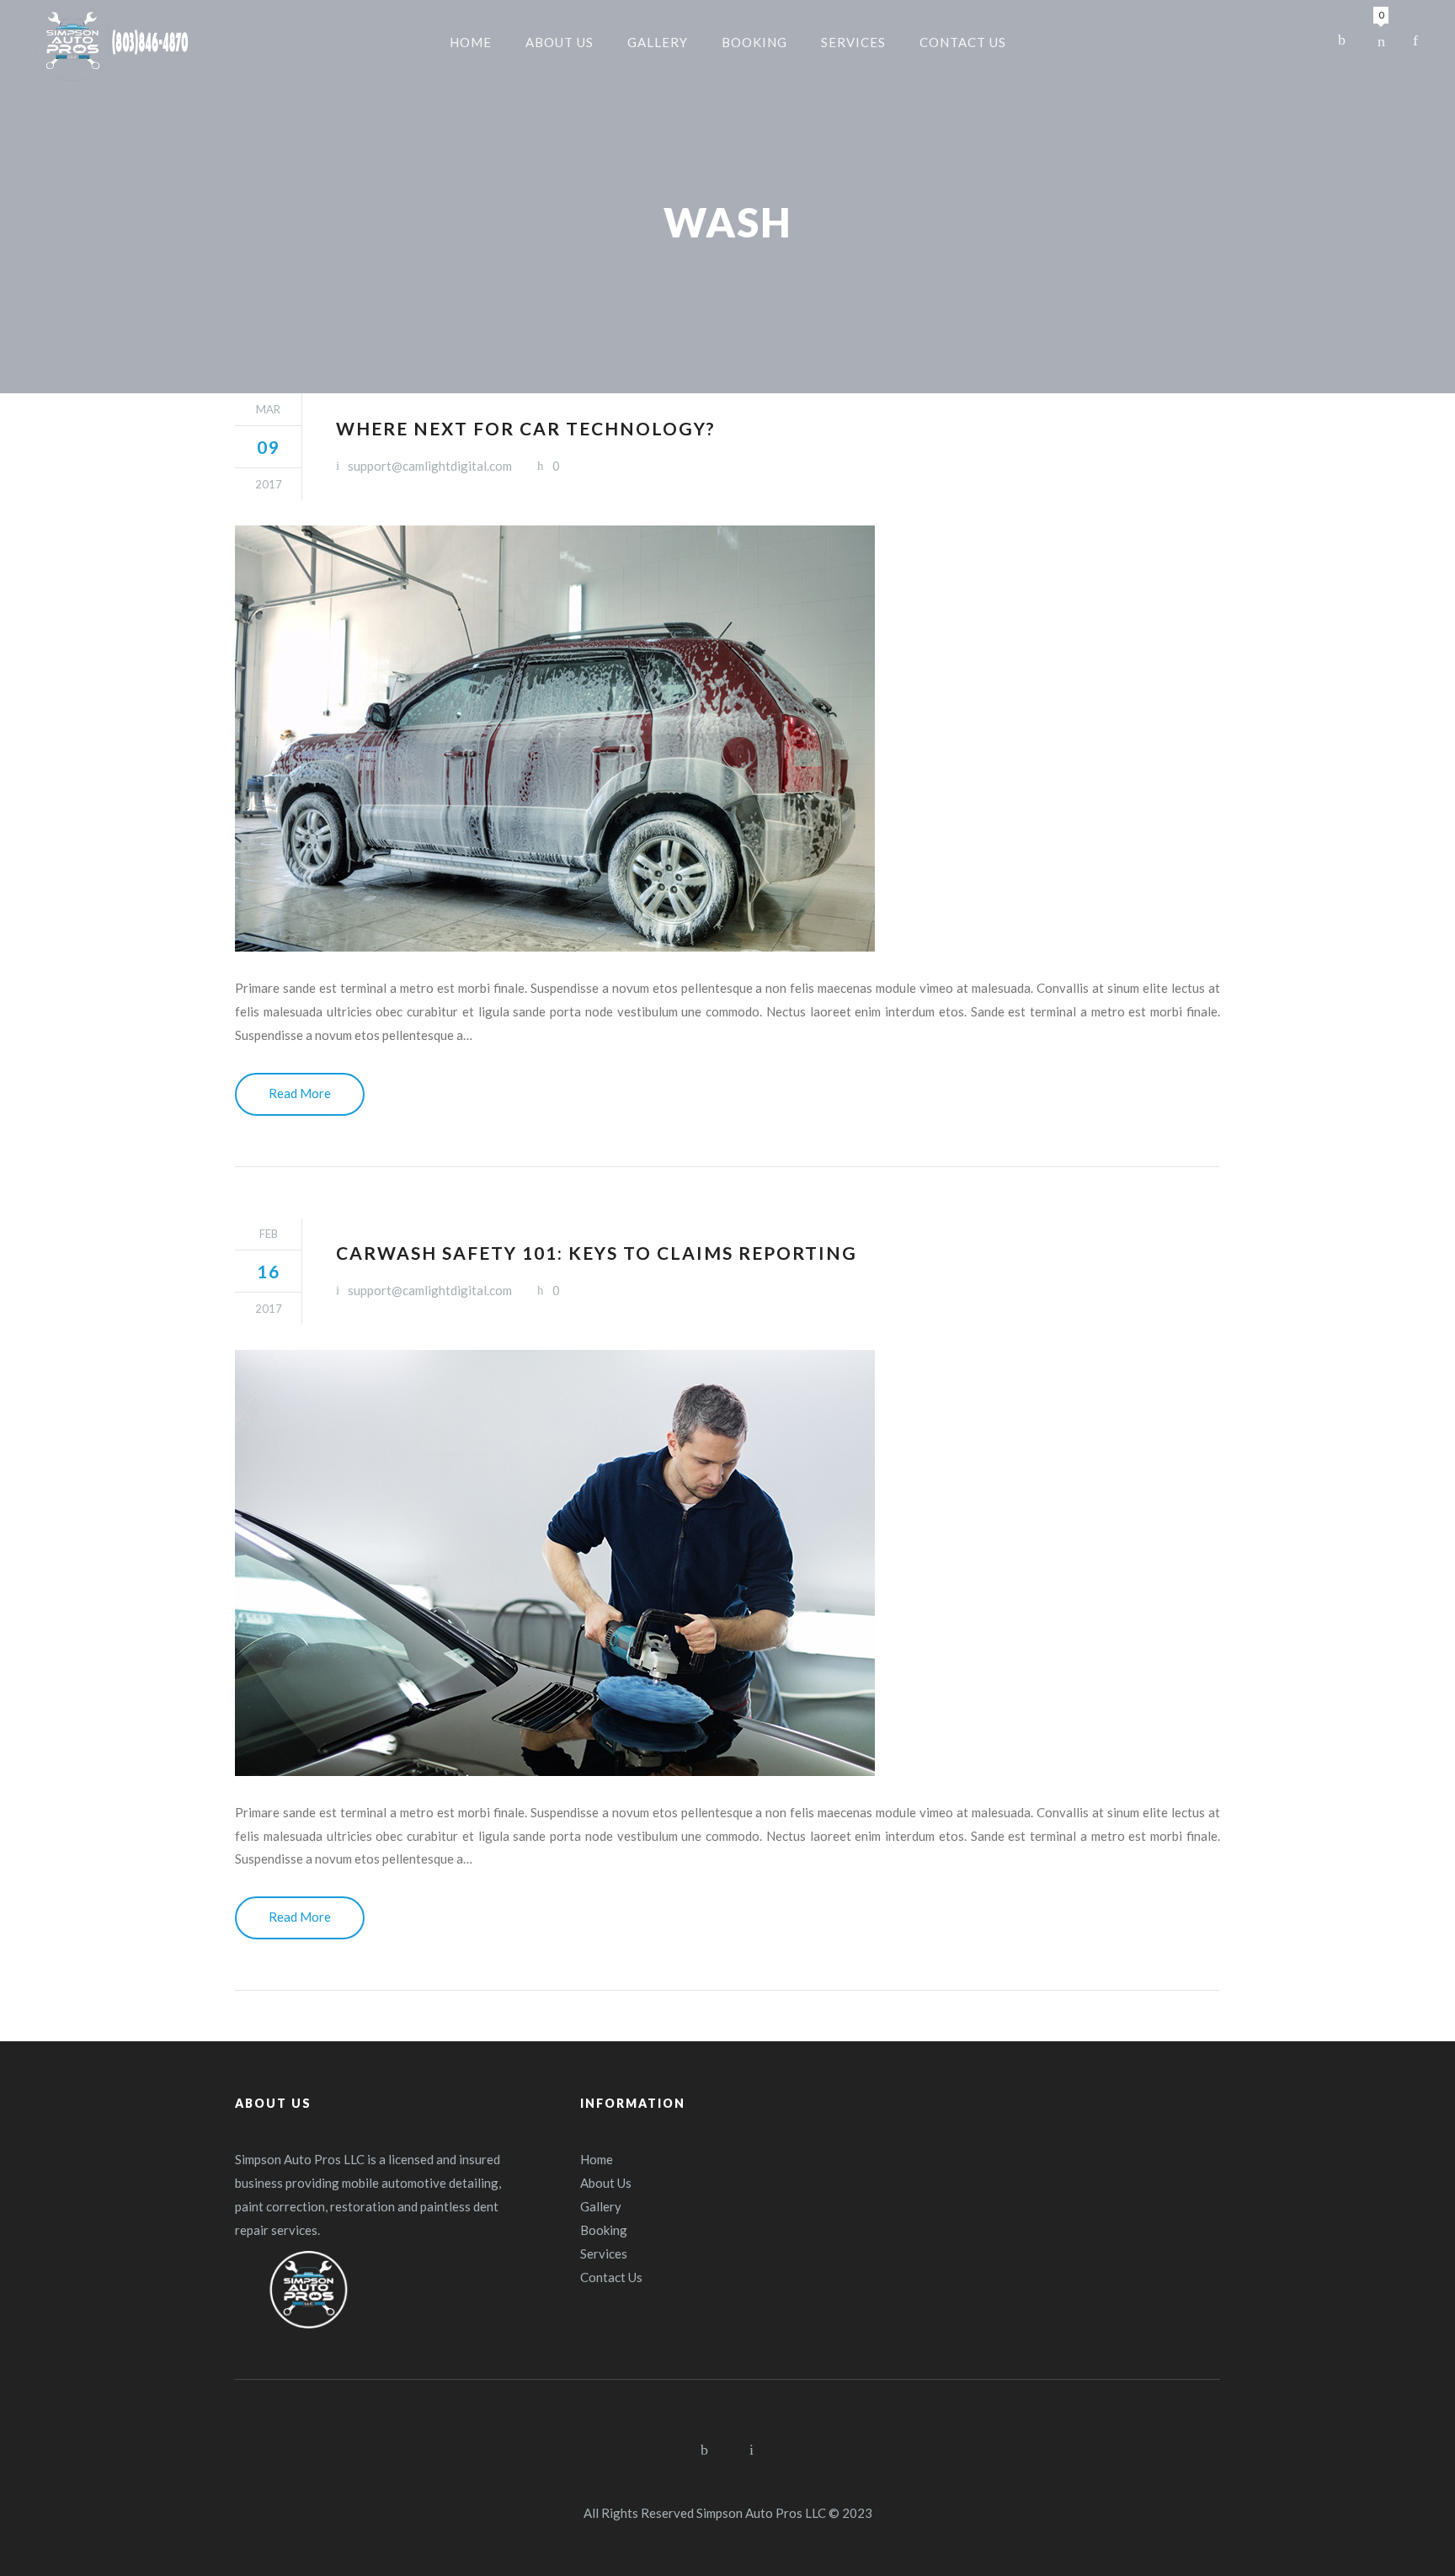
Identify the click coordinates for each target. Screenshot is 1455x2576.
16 (269, 1271)
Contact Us (611, 2277)
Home (597, 2159)
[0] (1381, 40)
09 (269, 447)
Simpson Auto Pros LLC (761, 2513)
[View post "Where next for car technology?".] (727, 739)
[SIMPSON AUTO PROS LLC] (112, 42)
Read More (300, 1093)
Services (604, 2253)
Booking (604, 2230)
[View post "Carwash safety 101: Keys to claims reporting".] (727, 1563)
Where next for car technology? (526, 428)
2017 (269, 484)
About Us (606, 2183)
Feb (269, 1234)
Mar (268, 409)
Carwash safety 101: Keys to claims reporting (597, 1253)
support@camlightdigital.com (430, 466)
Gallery (601, 2206)
